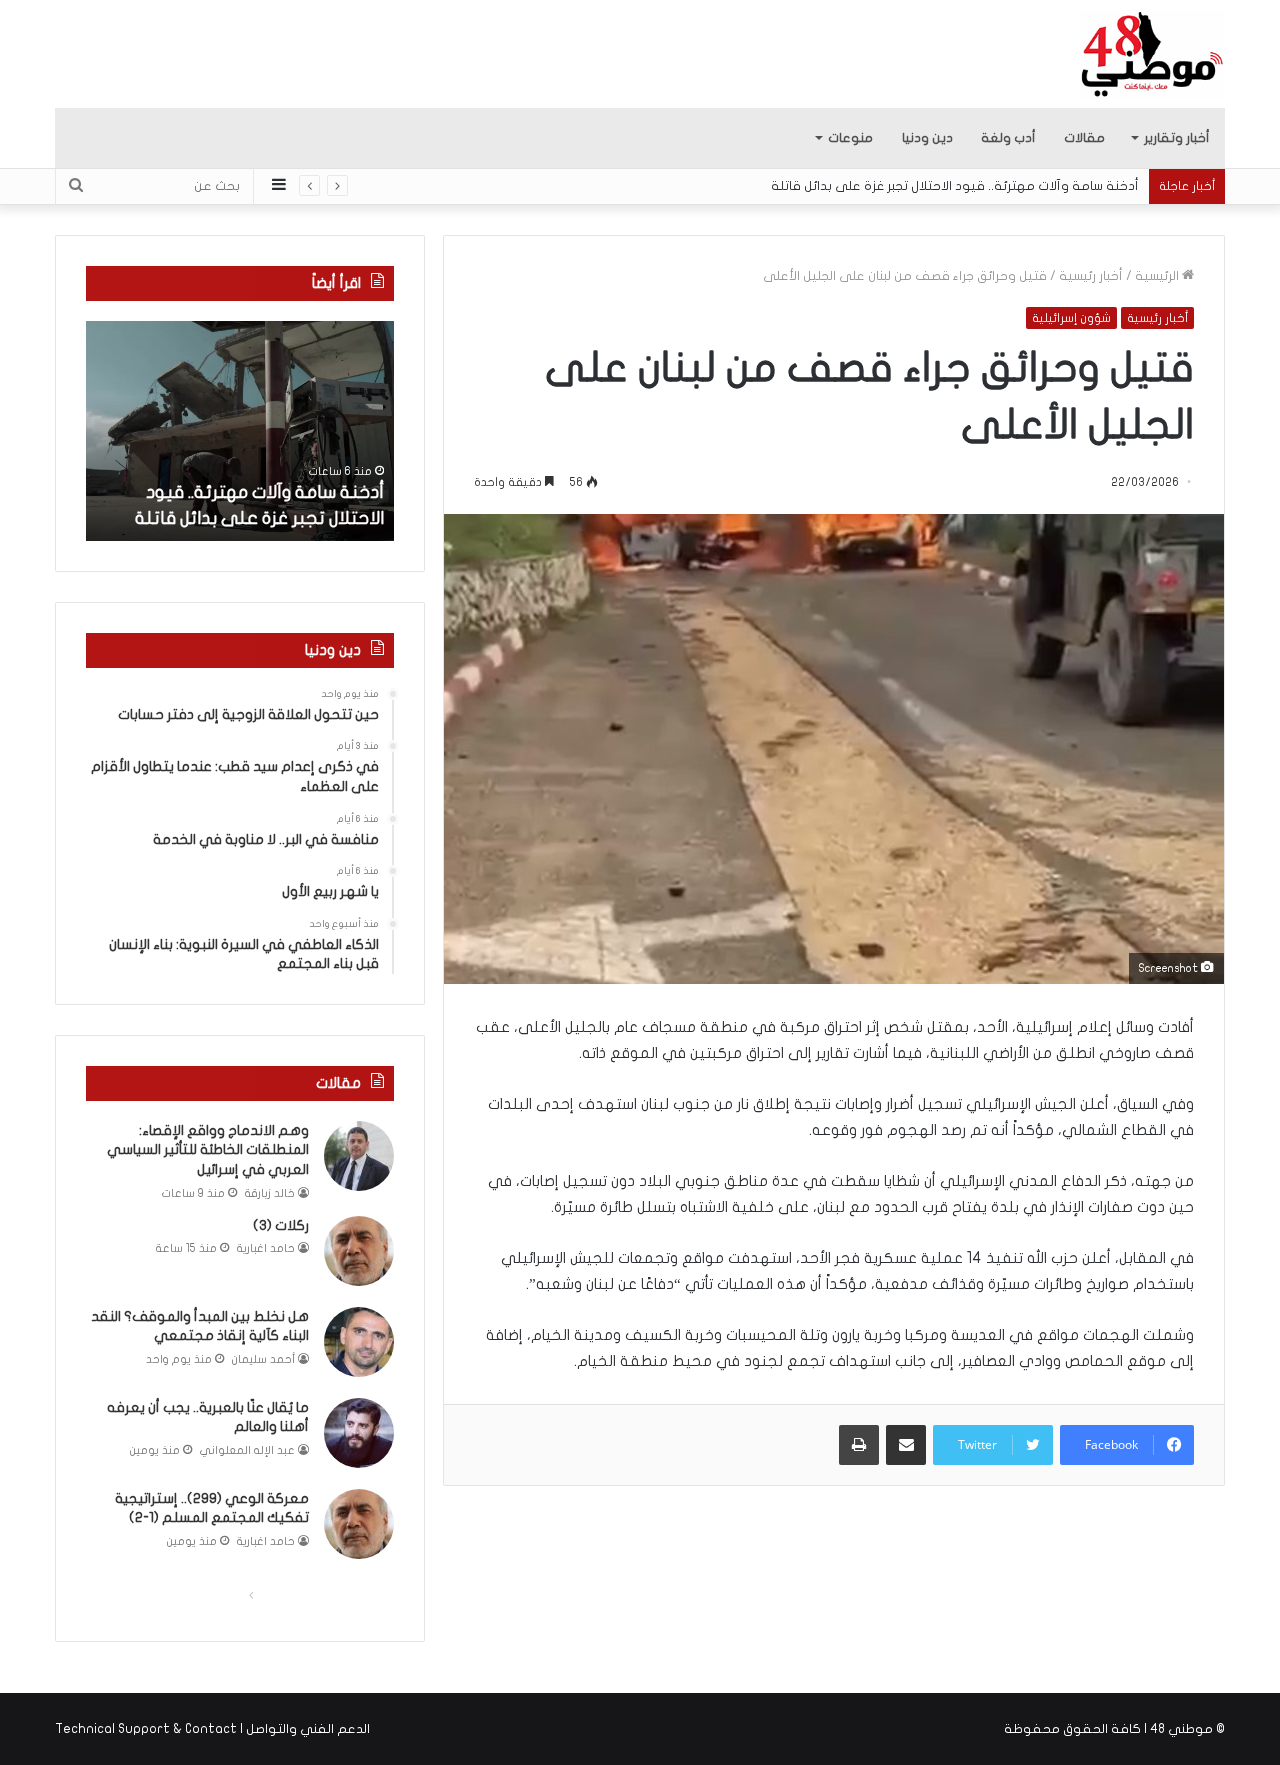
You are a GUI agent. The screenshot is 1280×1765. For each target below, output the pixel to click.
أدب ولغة (1008, 138)
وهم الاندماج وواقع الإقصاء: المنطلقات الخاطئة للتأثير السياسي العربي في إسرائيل (208, 1150)
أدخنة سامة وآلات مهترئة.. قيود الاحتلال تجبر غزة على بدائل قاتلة (955, 186)
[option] (240, 431)
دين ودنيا (927, 138)
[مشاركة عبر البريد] (906, 1445)
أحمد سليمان (263, 1359)
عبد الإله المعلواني (247, 1450)
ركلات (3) (281, 1225)
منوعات (850, 138)
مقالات (1084, 138)
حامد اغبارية (266, 1248)
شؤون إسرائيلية (1071, 318)
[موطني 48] (1152, 54)
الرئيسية (1158, 276)
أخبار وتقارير (1177, 138)
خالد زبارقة (270, 1193)
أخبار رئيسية (1091, 276)
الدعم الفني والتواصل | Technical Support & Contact (212, 1729)
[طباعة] (859, 1445)
